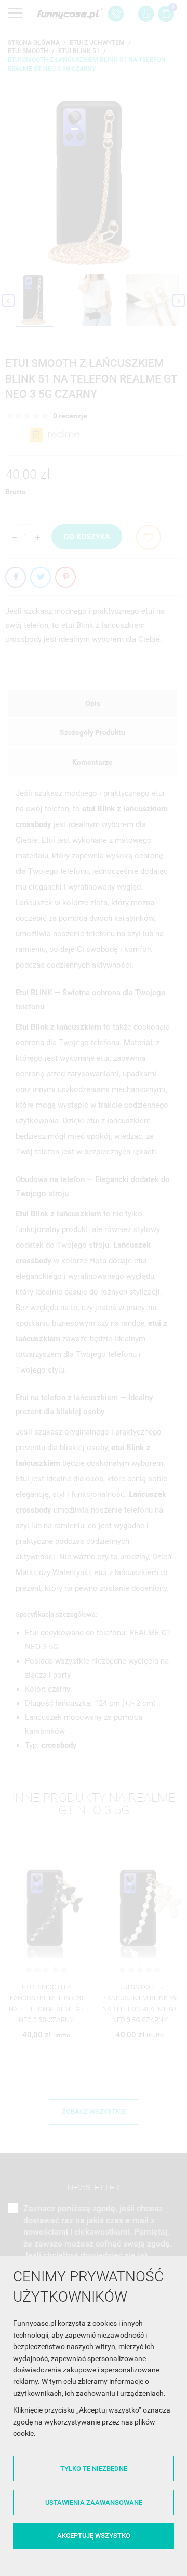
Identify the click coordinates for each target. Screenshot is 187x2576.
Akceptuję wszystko (94, 2536)
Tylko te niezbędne (94, 2469)
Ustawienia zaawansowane (94, 2502)
